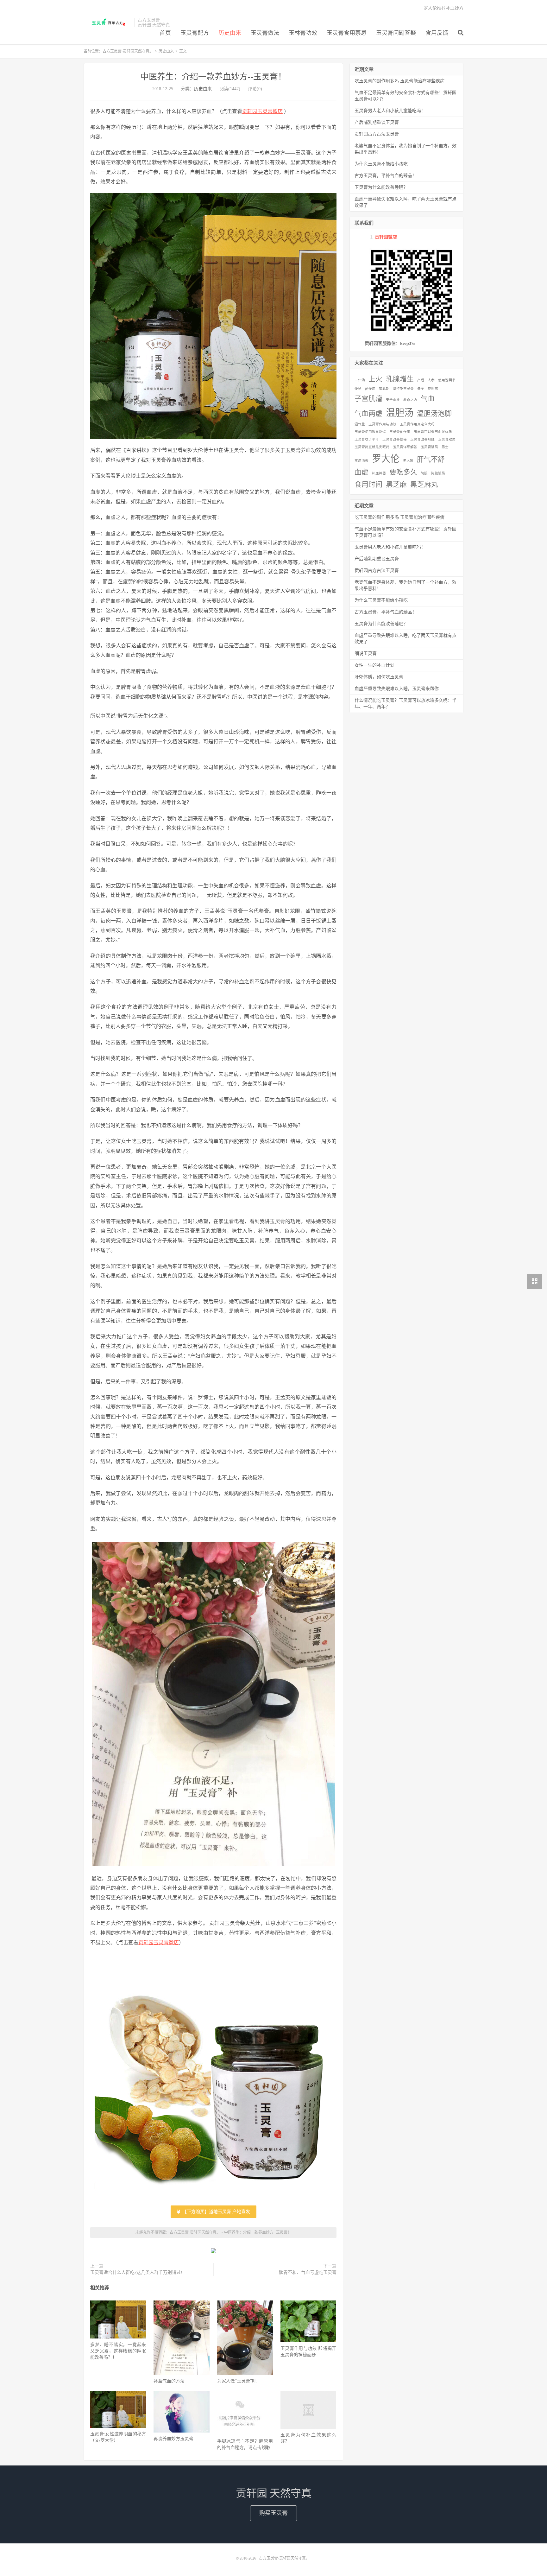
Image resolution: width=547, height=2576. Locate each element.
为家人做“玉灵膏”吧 (237, 2381)
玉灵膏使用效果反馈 (370, 432)
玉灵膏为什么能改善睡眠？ (381, 187)
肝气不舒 (431, 460)
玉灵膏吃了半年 (367, 439)
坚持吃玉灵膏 (403, 389)
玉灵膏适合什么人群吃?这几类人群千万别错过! (136, 2272)
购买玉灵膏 (273, 2513)
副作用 (370, 389)
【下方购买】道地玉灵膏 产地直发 (216, 2212)
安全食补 (393, 400)
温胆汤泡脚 (434, 414)
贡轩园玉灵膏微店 (262, 111)
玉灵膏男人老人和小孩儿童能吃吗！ (390, 111)
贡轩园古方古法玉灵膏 (377, 134)
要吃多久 (403, 472)
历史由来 (230, 33)
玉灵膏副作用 (400, 432)
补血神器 (379, 473)
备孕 (421, 389)
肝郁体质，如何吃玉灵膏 (379, 677)
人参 (431, 380)
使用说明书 (447, 380)
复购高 (433, 389)
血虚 (362, 472)
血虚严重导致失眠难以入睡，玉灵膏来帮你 (397, 689)
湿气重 (360, 424)
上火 (375, 379)
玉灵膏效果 (447, 439)
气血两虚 (368, 414)
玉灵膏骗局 (429, 447)
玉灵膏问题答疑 (396, 33)
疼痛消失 (362, 461)
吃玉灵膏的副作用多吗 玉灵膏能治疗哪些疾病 (399, 81)
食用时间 (368, 485)
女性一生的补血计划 (374, 665)
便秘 (358, 389)
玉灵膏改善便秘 (395, 439)
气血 (428, 399)
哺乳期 (384, 389)
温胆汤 (400, 413)
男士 (445, 447)
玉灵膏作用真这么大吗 (417, 424)
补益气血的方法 (169, 2381)
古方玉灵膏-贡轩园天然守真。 (107, 22)
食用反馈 (437, 33)
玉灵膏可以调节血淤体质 (433, 432)
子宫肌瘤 (368, 399)
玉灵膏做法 (265, 33)
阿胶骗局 (438, 473)
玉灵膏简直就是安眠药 (372, 447)
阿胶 (424, 473)
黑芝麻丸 (424, 485)
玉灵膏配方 (195, 33)
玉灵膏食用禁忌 (347, 33)
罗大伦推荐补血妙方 (443, 8)
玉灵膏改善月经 (422, 439)
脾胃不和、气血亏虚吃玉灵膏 (308, 2272)
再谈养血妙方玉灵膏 (173, 2439)
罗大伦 (386, 459)
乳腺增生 (400, 379)
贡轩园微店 (386, 237)
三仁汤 (360, 380)
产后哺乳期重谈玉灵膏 (377, 122)
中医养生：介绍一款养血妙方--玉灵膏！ (213, 77)
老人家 (408, 461)
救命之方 (410, 400)
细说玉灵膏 (366, 654)
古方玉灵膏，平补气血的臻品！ (386, 176)
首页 (165, 33)
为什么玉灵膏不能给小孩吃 (381, 164)
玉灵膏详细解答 (405, 447)
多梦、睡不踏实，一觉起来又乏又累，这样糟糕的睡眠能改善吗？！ (118, 2351)
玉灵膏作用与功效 (382, 424)
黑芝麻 (396, 485)
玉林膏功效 (303, 33)
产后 (421, 380)
